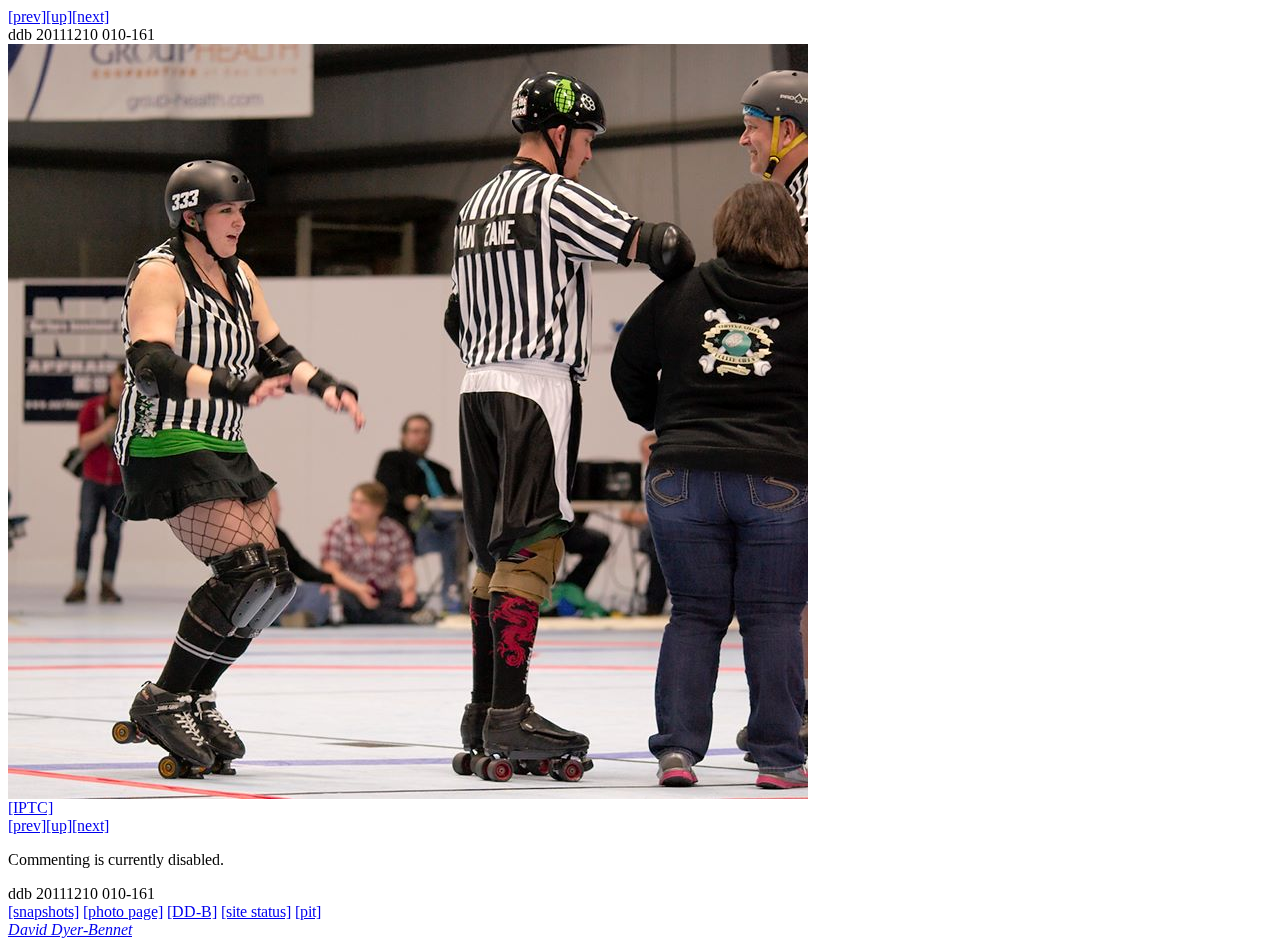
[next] (90, 16)
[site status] (256, 911)
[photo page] (123, 911)
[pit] (308, 911)
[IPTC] (30, 807)
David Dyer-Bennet (70, 929)
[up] (59, 16)
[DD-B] (192, 911)
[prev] (27, 16)
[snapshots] (43, 911)
